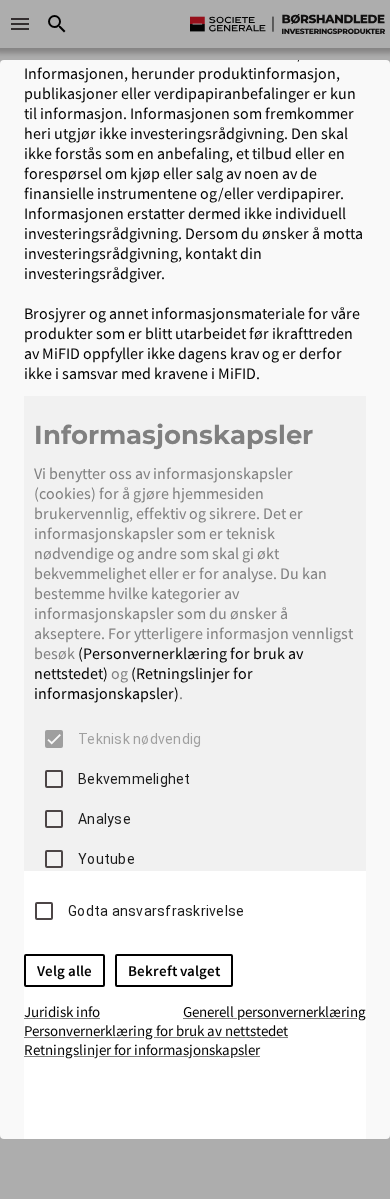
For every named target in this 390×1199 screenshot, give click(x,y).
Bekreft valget (174, 970)
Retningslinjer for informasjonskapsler (142, 1049)
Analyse (104, 819)
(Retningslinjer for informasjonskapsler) (143, 683)
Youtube (106, 859)
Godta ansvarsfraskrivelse (156, 911)
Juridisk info (62, 1011)
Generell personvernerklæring (274, 1011)
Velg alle (64, 970)
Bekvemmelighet (134, 779)
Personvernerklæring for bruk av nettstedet (156, 1030)
